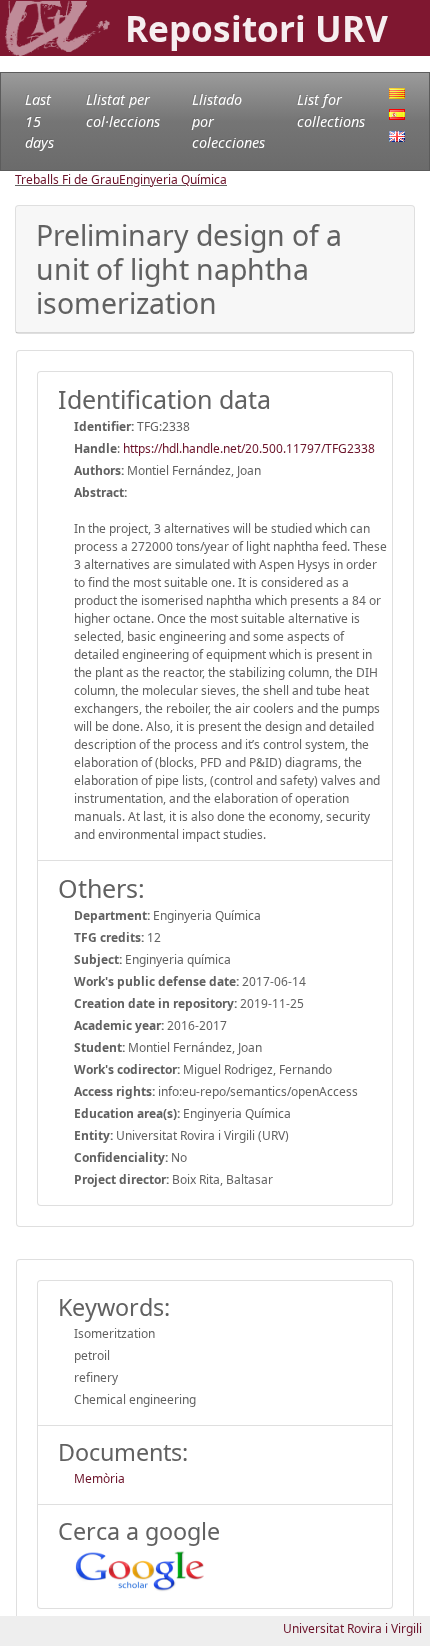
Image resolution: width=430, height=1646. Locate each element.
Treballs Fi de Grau (67, 179)
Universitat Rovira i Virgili (352, 1628)
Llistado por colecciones (228, 121)
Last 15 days (39, 121)
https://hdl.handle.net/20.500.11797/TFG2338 (249, 448)
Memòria (99, 1478)
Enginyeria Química (173, 179)
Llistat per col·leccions (123, 110)
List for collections (331, 110)
